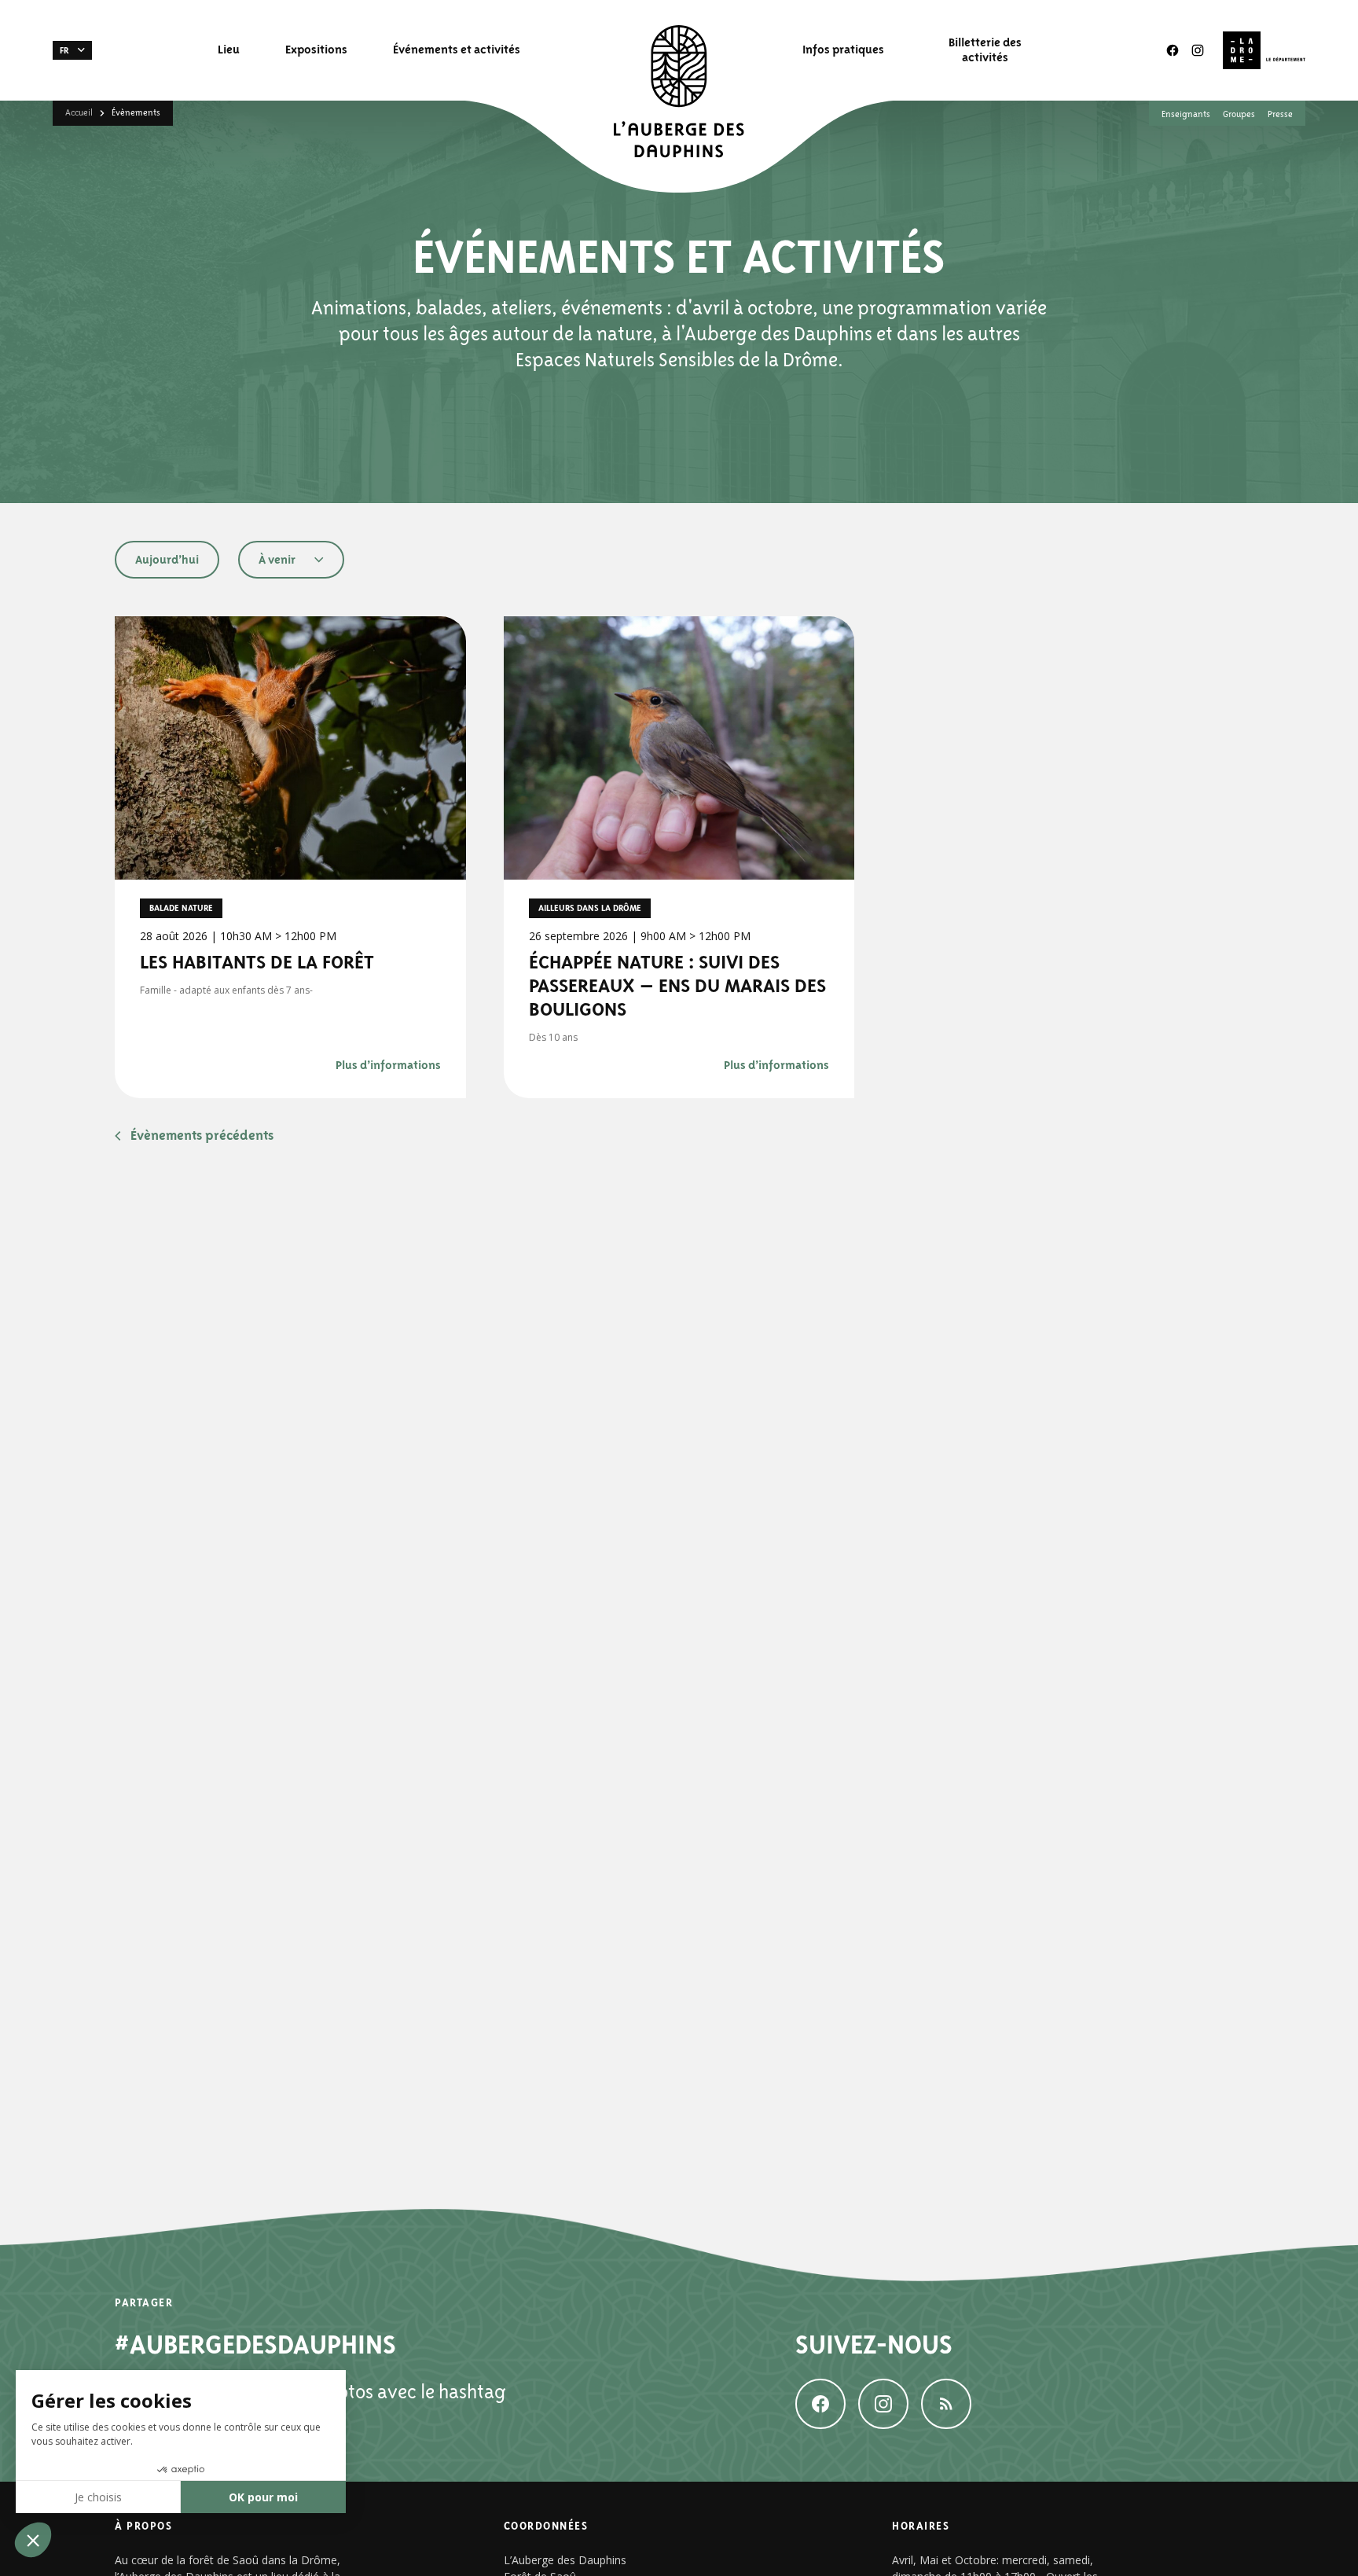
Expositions (316, 50)
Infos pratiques (843, 50)
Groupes (1239, 114)
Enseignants (1186, 114)
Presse (1280, 114)
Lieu (229, 50)
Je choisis (98, 2497)
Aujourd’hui (167, 559)
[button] (72, 50)
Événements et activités (457, 50)
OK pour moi (263, 2497)
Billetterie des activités (985, 50)
